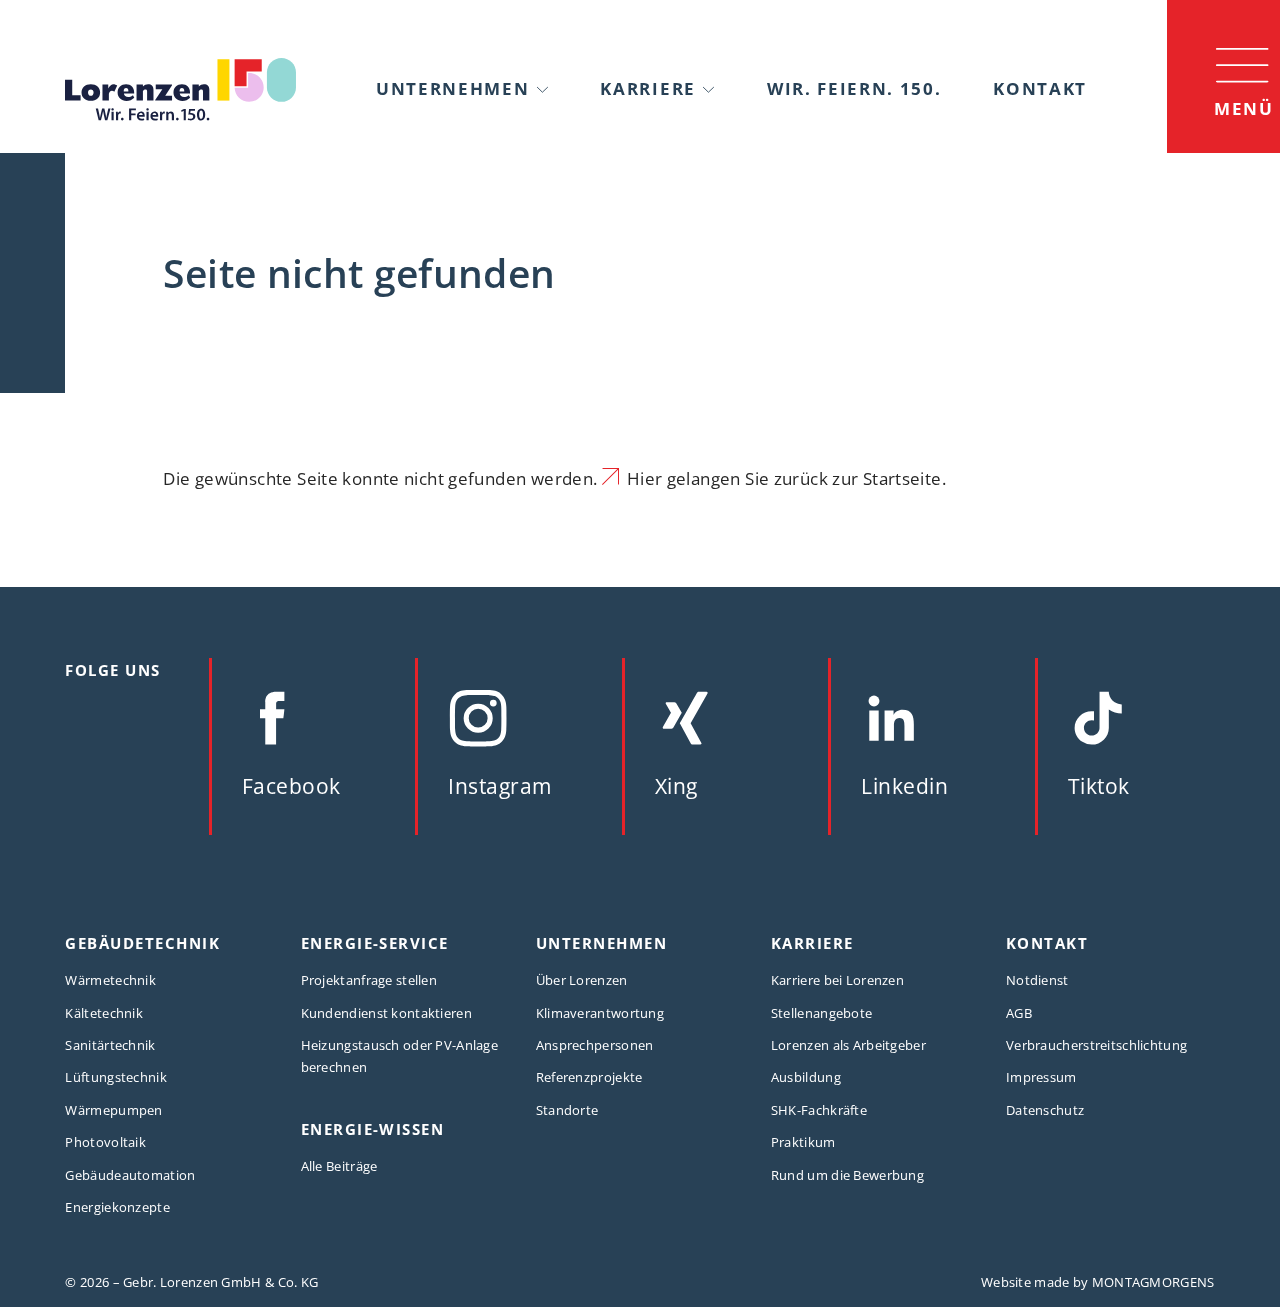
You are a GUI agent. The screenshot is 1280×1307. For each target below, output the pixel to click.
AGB (1019, 1013)
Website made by (1097, 1282)
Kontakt (1040, 88)
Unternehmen (452, 88)
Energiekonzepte (117, 1207)
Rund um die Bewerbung (847, 1175)
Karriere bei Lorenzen (837, 980)
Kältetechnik (104, 1013)
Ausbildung (806, 1077)
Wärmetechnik (110, 980)
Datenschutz (1045, 1110)
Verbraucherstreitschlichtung (1096, 1045)
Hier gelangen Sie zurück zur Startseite (784, 478)
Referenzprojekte (589, 1077)
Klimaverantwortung (600, 1013)
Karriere (647, 88)
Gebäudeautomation (130, 1175)
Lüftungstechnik (115, 1077)
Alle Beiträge (339, 1166)
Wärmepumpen (113, 1110)
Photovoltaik (105, 1142)
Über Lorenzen (582, 980)
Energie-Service (375, 943)
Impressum (1041, 1077)
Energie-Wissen (373, 1129)
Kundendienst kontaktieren (386, 1013)
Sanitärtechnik (110, 1045)
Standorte (567, 1110)
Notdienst (1037, 980)
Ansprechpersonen (595, 1045)
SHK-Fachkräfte (819, 1110)
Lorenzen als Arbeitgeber (848, 1045)
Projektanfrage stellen (369, 980)
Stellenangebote (821, 1013)
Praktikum (803, 1142)
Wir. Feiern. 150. (854, 88)
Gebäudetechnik (142, 943)
